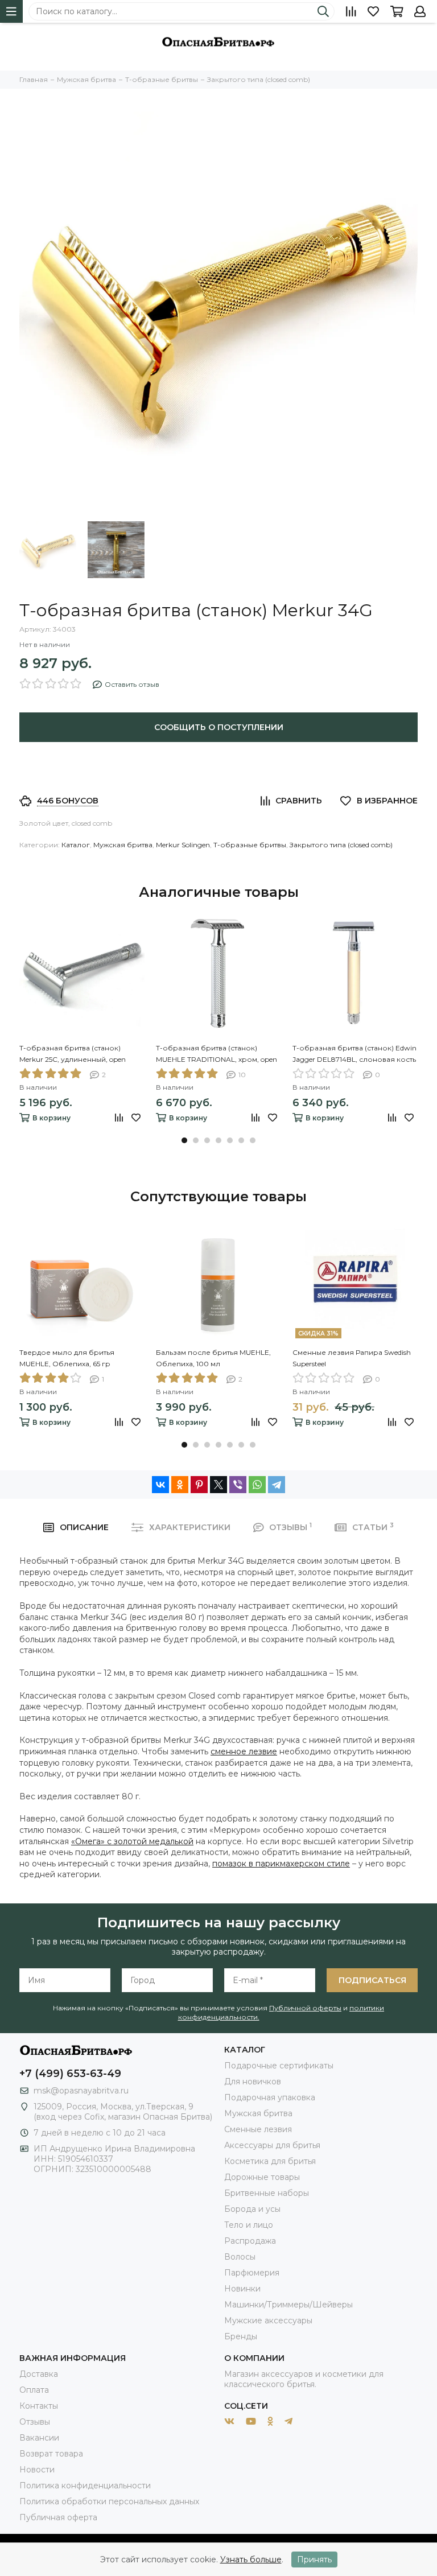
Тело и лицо (249, 2225)
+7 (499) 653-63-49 (70, 2074)
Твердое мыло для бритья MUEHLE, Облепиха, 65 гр (67, 1358)
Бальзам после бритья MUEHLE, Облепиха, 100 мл (213, 1358)
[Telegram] (277, 1485)
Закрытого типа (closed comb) (341, 845)
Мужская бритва (123, 845)
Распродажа (250, 2241)
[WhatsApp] (257, 1485)
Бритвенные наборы (267, 2193)
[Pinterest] (199, 1485)
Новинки (242, 2289)
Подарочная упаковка (270, 2097)
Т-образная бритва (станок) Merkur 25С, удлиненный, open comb (73, 1054)
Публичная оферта (58, 2517)
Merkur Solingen (183, 845)
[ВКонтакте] (160, 1485)
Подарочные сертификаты (279, 2066)
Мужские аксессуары (268, 2321)
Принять (314, 2559)
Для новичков (253, 2082)
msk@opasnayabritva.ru (81, 2091)
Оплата (34, 2390)
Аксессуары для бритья (272, 2145)
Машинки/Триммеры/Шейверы (288, 2305)
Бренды (241, 2336)
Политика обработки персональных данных (109, 2501)
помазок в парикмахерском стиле (281, 1864)
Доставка (39, 2374)
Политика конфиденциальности (85, 2486)
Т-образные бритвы (250, 845)
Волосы (240, 2257)
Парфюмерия (252, 2273)
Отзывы (35, 2422)
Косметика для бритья (270, 2161)
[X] (218, 1485)
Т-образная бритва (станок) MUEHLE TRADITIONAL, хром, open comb (217, 1054)
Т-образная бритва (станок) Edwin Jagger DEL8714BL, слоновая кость (354, 1054)
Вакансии (39, 2438)
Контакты (39, 2406)
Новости (37, 2470)
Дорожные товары (262, 2177)
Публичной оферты (305, 2008)
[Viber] (238, 1485)
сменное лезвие (244, 1751)
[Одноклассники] (180, 1485)
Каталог (76, 845)
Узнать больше (251, 2559)
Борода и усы (252, 2209)
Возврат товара (51, 2454)
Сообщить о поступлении (219, 727)
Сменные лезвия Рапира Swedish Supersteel (352, 1358)
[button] (184, 1140)
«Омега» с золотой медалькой (132, 1841)
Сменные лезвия (258, 2129)
